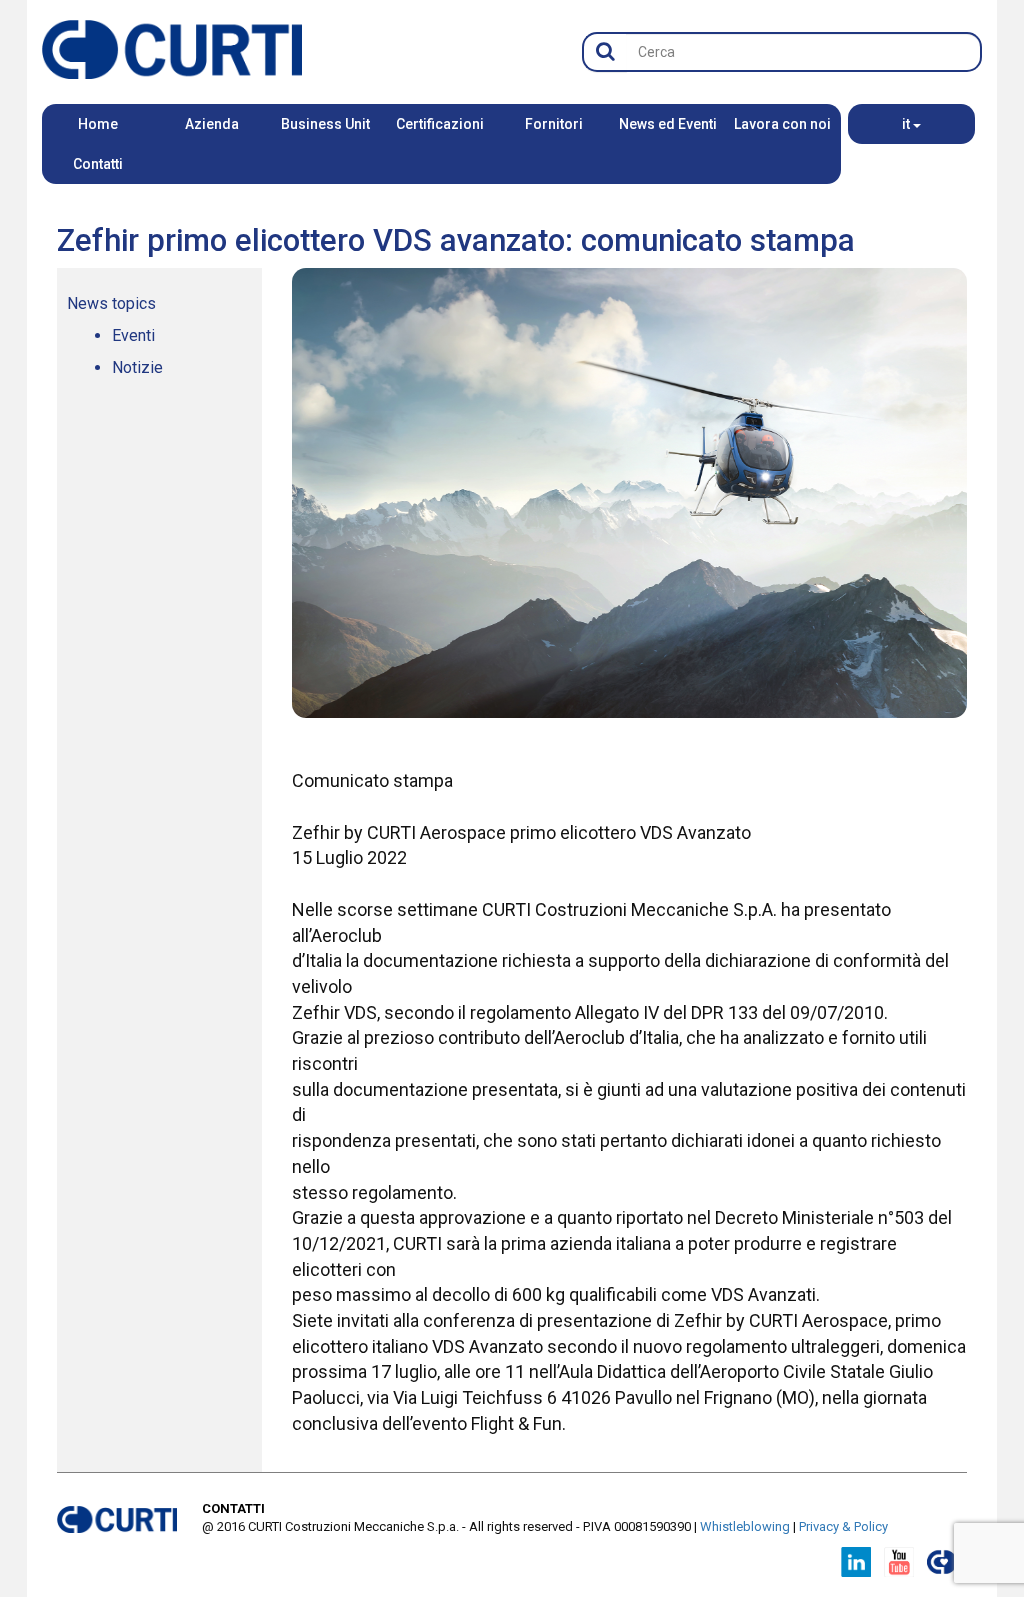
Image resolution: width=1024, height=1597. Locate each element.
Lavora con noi (782, 124)
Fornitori (554, 124)
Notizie (137, 367)
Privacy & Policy (843, 1526)
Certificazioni (440, 124)
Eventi (133, 335)
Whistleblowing (745, 1526)
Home (98, 124)
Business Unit (325, 124)
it (907, 124)
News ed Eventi (668, 124)
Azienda (212, 124)
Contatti (98, 164)
